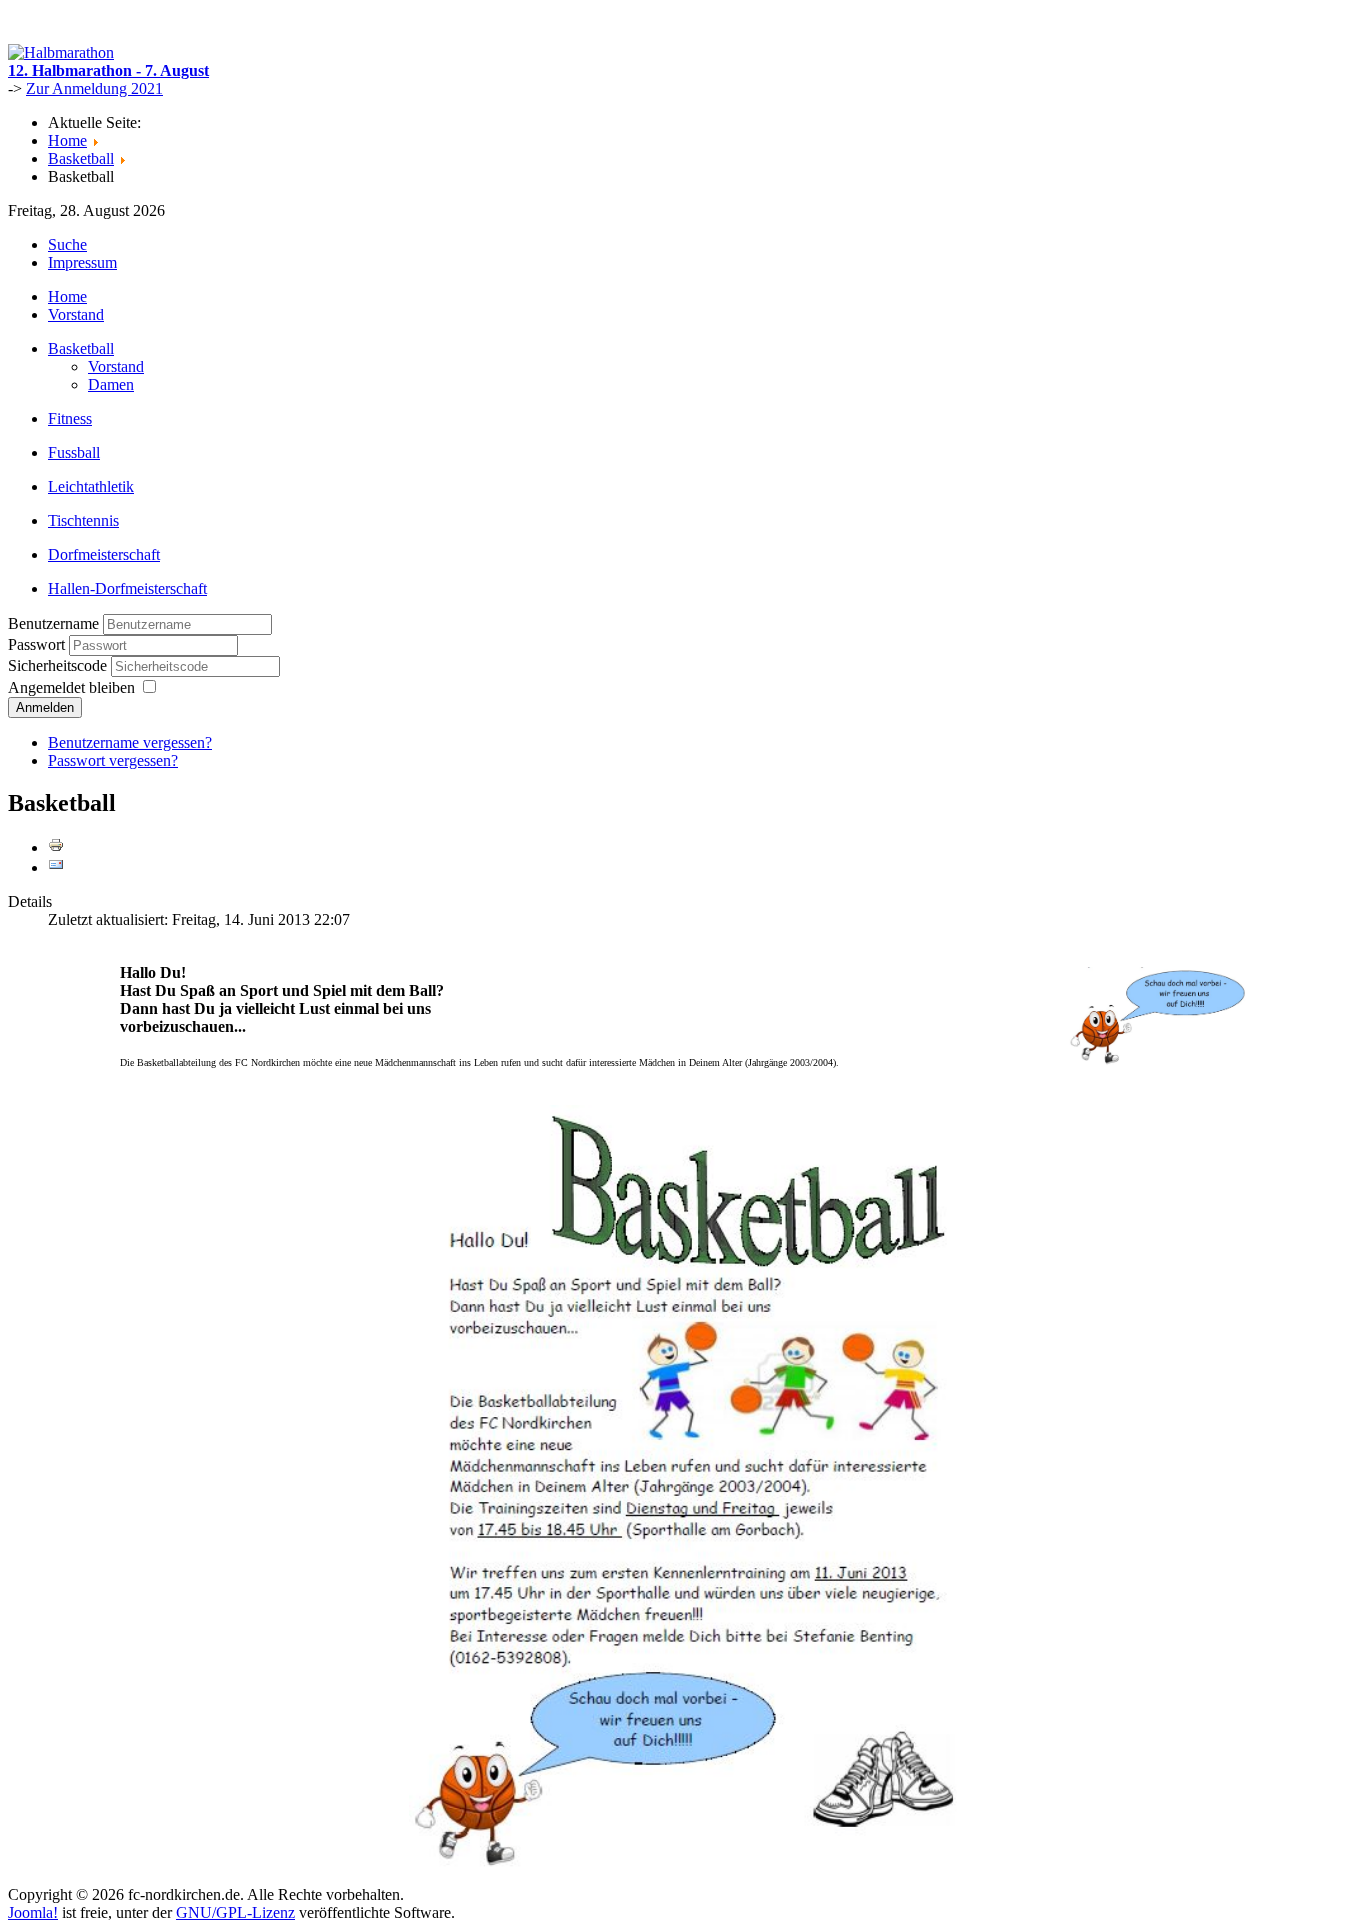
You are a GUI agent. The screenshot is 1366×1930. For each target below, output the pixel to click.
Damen (111, 384)
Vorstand (76, 314)
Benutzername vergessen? (130, 742)
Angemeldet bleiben (71, 687)
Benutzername (53, 623)
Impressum (82, 262)
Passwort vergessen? (113, 760)
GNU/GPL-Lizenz (235, 1912)
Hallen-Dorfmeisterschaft (127, 588)
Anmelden (45, 707)
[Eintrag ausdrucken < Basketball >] (56, 847)
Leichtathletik (91, 486)
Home (67, 296)
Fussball (74, 452)
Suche (67, 244)
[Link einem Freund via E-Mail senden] (56, 867)
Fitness (70, 418)
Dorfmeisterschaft (104, 554)
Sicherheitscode (59, 665)
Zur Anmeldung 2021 (94, 88)
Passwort (38, 644)
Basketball (81, 348)
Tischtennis (83, 520)
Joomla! (33, 1912)
